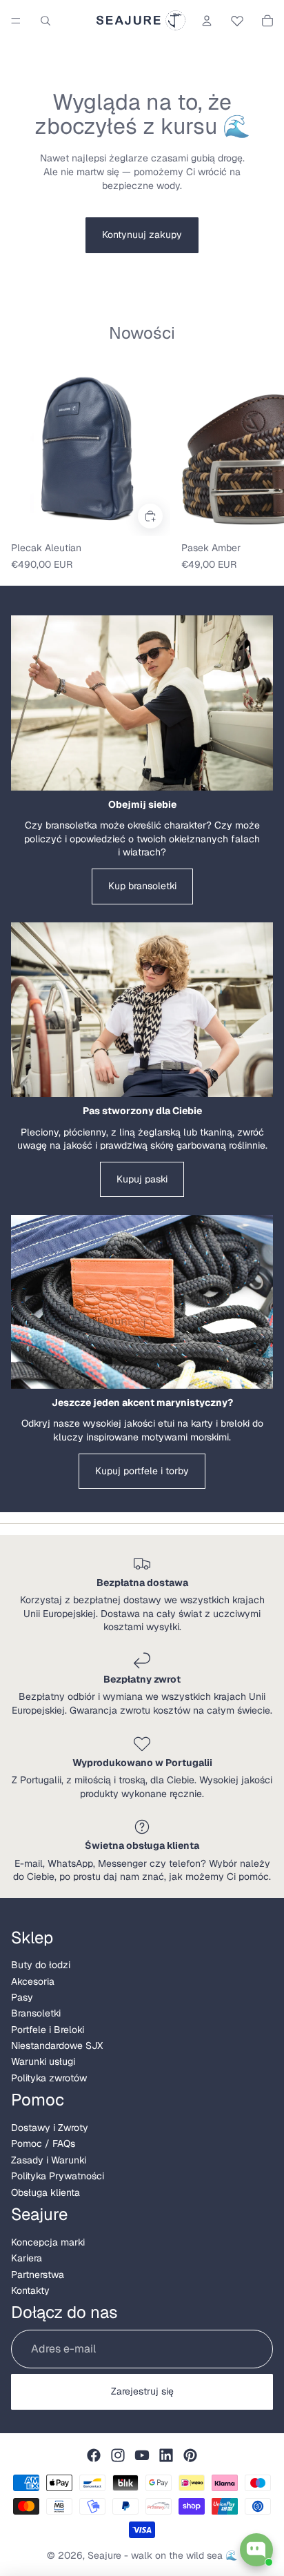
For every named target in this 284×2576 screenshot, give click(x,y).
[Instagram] (118, 2455)
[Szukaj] (45, 21)
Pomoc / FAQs (43, 2143)
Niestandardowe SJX (57, 2045)
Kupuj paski (142, 1179)
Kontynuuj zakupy (142, 235)
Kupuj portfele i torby (142, 1471)
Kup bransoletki (142, 886)
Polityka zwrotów (49, 2078)
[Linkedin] (166, 2455)
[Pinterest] (190, 2455)
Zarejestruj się (142, 2391)
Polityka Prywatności (58, 2176)
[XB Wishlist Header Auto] (237, 19)
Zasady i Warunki (49, 2160)
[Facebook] (94, 2455)
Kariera (27, 2258)
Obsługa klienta (45, 2192)
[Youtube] (142, 2455)
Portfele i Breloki (48, 2030)
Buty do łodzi (41, 1965)
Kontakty (30, 2290)
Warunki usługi (43, 2061)
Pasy (22, 1997)
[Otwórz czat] (256, 2550)
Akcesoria (33, 1981)
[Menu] (16, 21)
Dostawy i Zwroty (50, 2128)
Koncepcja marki (48, 2242)
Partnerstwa (38, 2275)
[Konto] (207, 21)
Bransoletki (36, 2013)
